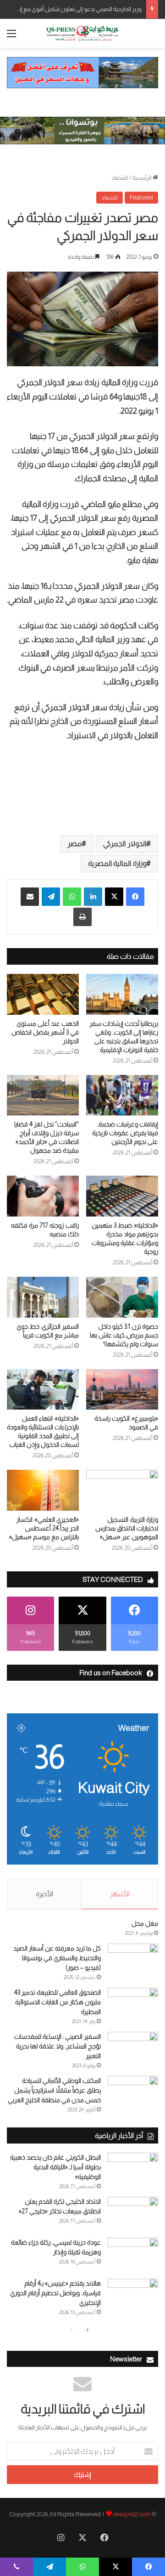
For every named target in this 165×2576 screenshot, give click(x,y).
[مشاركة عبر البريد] (30, 897)
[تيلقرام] (51, 897)
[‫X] (114, 897)
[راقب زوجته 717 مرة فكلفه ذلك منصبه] (43, 1196)
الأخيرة (44, 1894)
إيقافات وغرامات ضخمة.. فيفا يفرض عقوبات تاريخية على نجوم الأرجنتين (125, 1133)
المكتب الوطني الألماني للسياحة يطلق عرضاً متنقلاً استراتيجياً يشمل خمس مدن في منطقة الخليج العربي (54, 2090)
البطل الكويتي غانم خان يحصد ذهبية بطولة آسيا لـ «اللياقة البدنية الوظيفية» (55, 2167)
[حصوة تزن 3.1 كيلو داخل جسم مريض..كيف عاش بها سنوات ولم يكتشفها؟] (122, 1297)
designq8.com (132, 2514)
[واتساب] (72, 897)
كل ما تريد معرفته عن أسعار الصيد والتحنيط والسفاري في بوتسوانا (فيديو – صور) (57, 1958)
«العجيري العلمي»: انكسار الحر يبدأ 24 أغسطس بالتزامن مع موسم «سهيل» (44, 1528)
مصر (74, 844)
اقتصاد (120, 178)
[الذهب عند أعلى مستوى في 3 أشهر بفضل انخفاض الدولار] (43, 994)
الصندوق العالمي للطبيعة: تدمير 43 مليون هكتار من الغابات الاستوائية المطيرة (58, 2002)
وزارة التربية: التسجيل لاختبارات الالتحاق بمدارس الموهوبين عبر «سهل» (127, 1528)
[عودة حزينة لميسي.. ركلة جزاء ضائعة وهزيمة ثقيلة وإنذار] (133, 2255)
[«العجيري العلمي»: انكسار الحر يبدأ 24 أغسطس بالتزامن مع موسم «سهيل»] (43, 1490)
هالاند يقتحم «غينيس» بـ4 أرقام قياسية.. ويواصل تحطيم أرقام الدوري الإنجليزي (55, 2293)
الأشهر (120, 1894)
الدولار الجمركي (125, 844)
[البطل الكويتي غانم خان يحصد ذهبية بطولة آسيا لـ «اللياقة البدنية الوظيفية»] (133, 2170)
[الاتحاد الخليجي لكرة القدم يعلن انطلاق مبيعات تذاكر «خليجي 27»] (133, 2214)
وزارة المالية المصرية (117, 863)
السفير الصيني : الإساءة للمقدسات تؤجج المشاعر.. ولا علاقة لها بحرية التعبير (58, 2046)
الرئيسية (143, 178)
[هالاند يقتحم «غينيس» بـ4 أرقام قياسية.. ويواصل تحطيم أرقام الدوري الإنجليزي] (133, 2296)
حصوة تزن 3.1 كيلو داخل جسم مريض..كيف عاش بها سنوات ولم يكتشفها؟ (124, 1335)
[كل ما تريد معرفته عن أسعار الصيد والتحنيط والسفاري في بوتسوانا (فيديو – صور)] (133, 1961)
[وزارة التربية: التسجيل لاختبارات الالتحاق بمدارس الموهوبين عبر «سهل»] (122, 1490)
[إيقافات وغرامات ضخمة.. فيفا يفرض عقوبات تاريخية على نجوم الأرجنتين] (122, 1095)
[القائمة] (11, 37)
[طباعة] (82, 917)
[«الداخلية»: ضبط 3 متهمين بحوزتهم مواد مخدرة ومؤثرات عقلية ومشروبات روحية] (122, 1196)
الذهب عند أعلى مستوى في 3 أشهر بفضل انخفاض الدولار (45, 1032)
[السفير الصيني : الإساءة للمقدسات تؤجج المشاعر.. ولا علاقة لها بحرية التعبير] (133, 2049)
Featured (141, 197)
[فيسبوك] (135, 897)
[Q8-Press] (82, 33)
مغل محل (145, 1923)
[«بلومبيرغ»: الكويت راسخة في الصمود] (122, 1390)
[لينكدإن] (93, 897)
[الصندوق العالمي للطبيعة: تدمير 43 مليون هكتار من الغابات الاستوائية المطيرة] (133, 2005)
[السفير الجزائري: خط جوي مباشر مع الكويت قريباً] (43, 1297)
